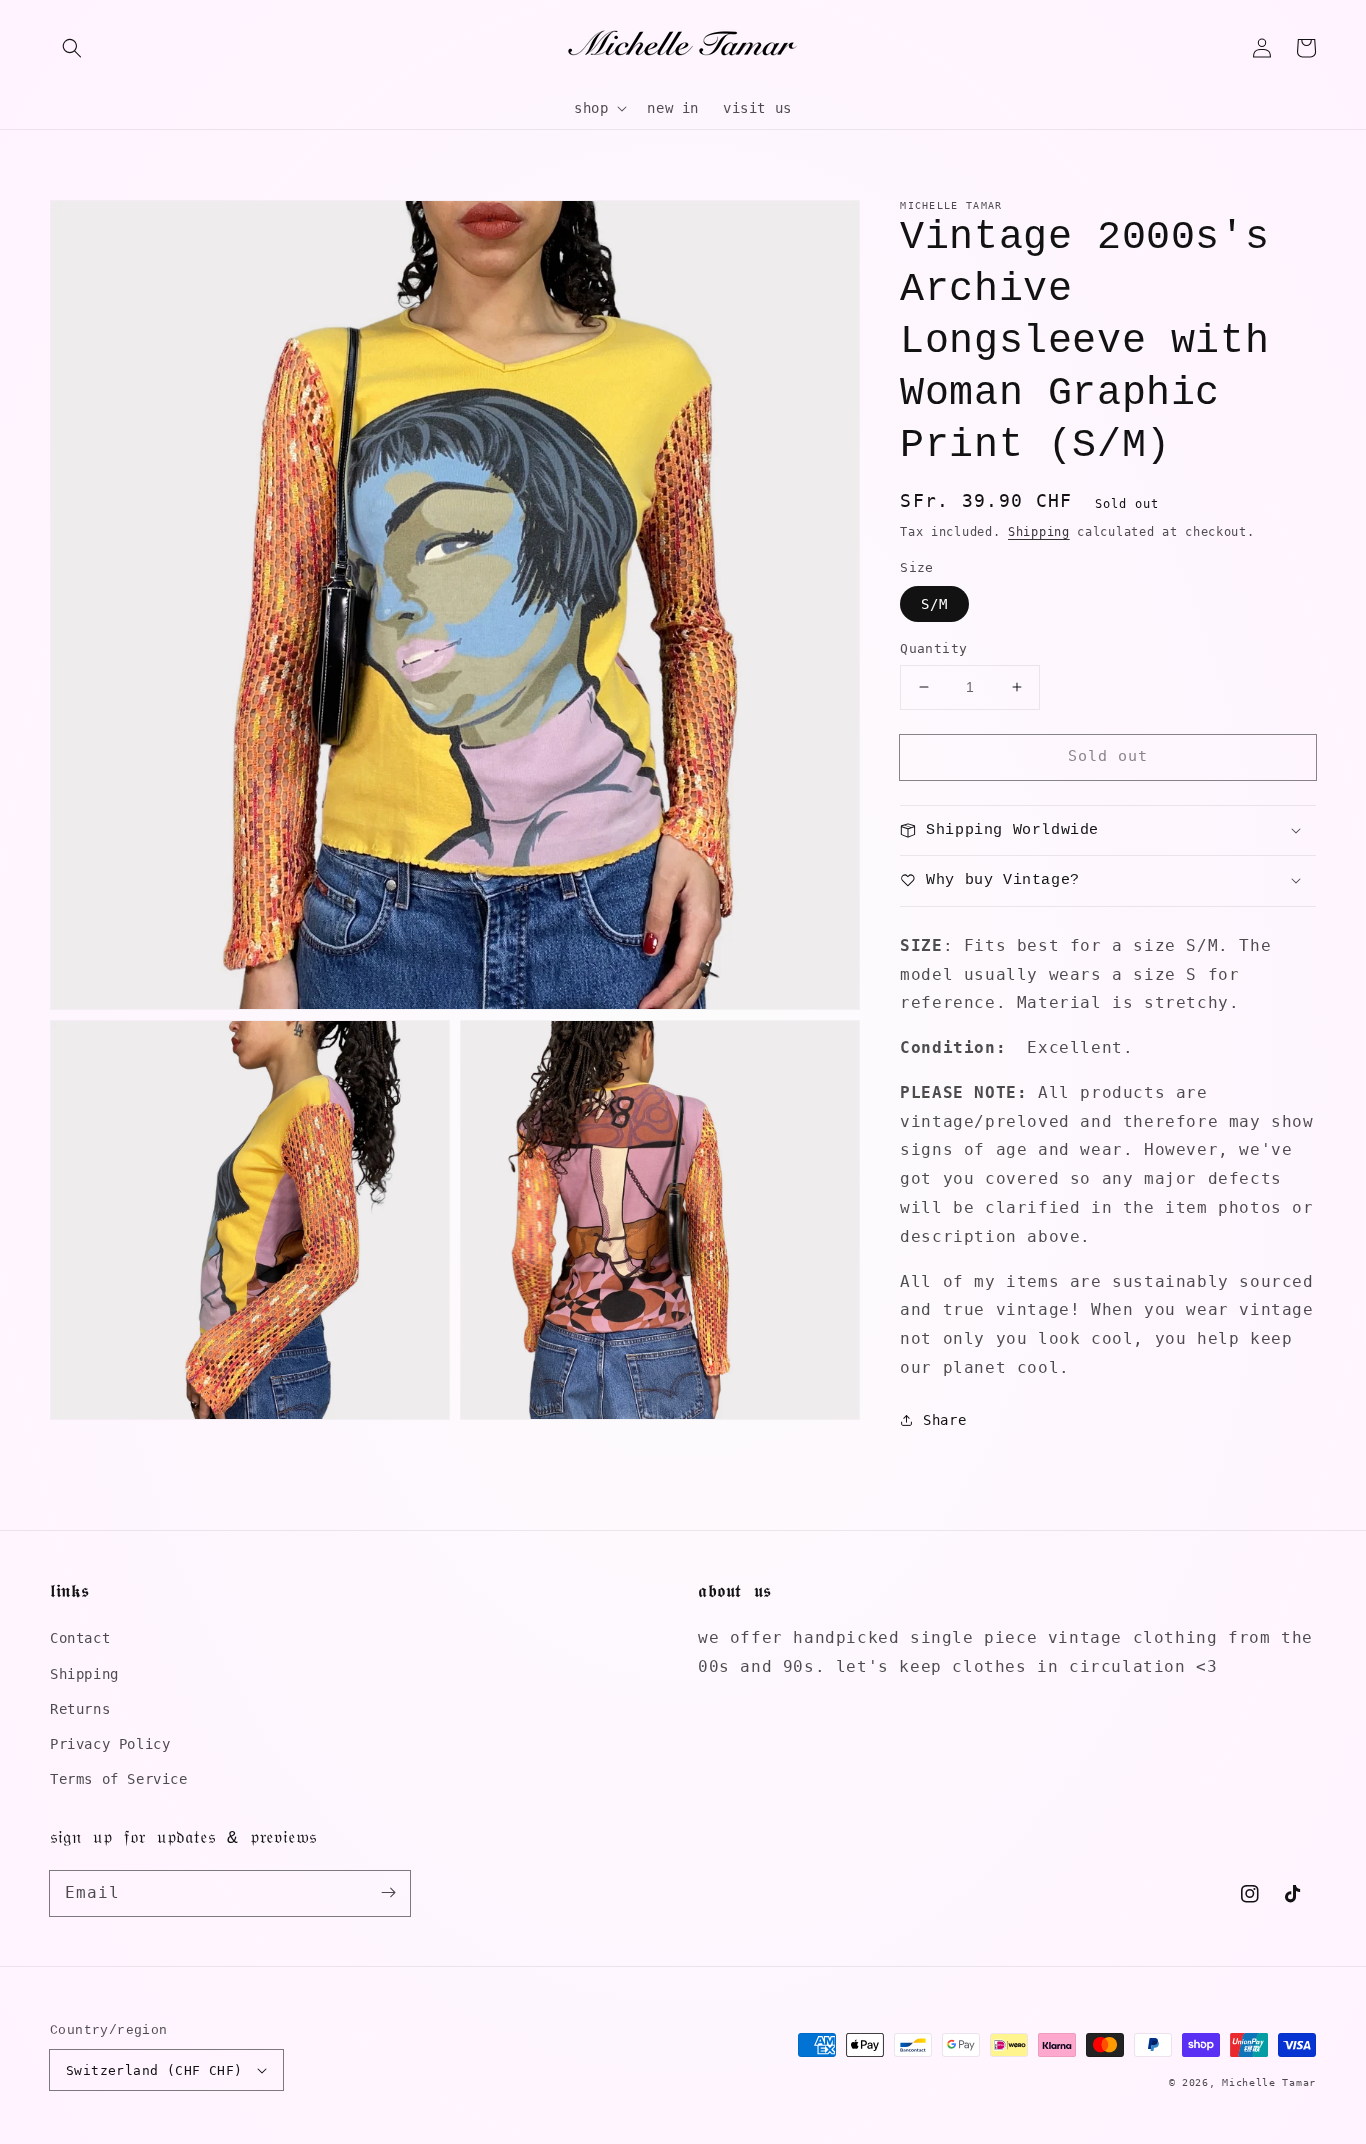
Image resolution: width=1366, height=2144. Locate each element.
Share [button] (944, 1419)
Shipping (1039, 532)
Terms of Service (119, 1779)
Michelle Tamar (1269, 2082)
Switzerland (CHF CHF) (154, 2070)
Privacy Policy (110, 1744)
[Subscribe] (388, 1893)
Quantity (933, 648)
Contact (80, 1638)
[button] (72, 48)
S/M (934, 604)
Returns (80, 1709)
